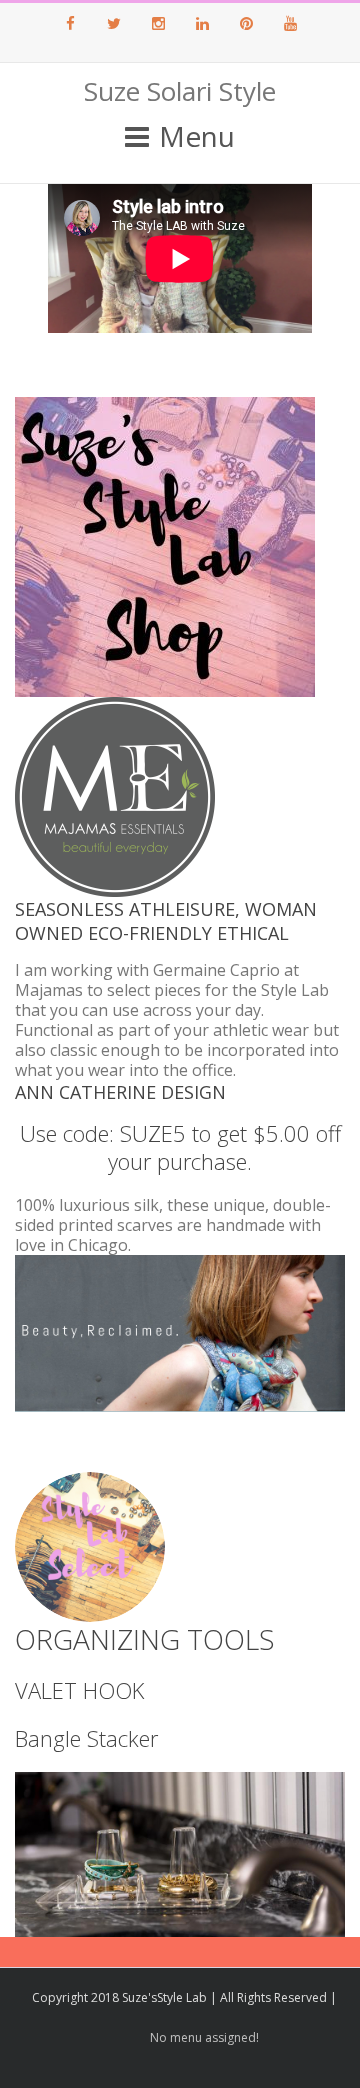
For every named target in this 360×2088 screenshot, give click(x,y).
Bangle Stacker (86, 1738)
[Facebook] (70, 23)
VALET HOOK (79, 1690)
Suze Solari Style (180, 91)
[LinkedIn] (202, 23)
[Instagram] (158, 23)
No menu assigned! (204, 2037)
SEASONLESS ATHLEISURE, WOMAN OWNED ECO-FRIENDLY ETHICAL (166, 921)
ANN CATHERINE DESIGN (120, 1092)
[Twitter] (114, 23)
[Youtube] (290, 23)
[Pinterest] (246, 23)
